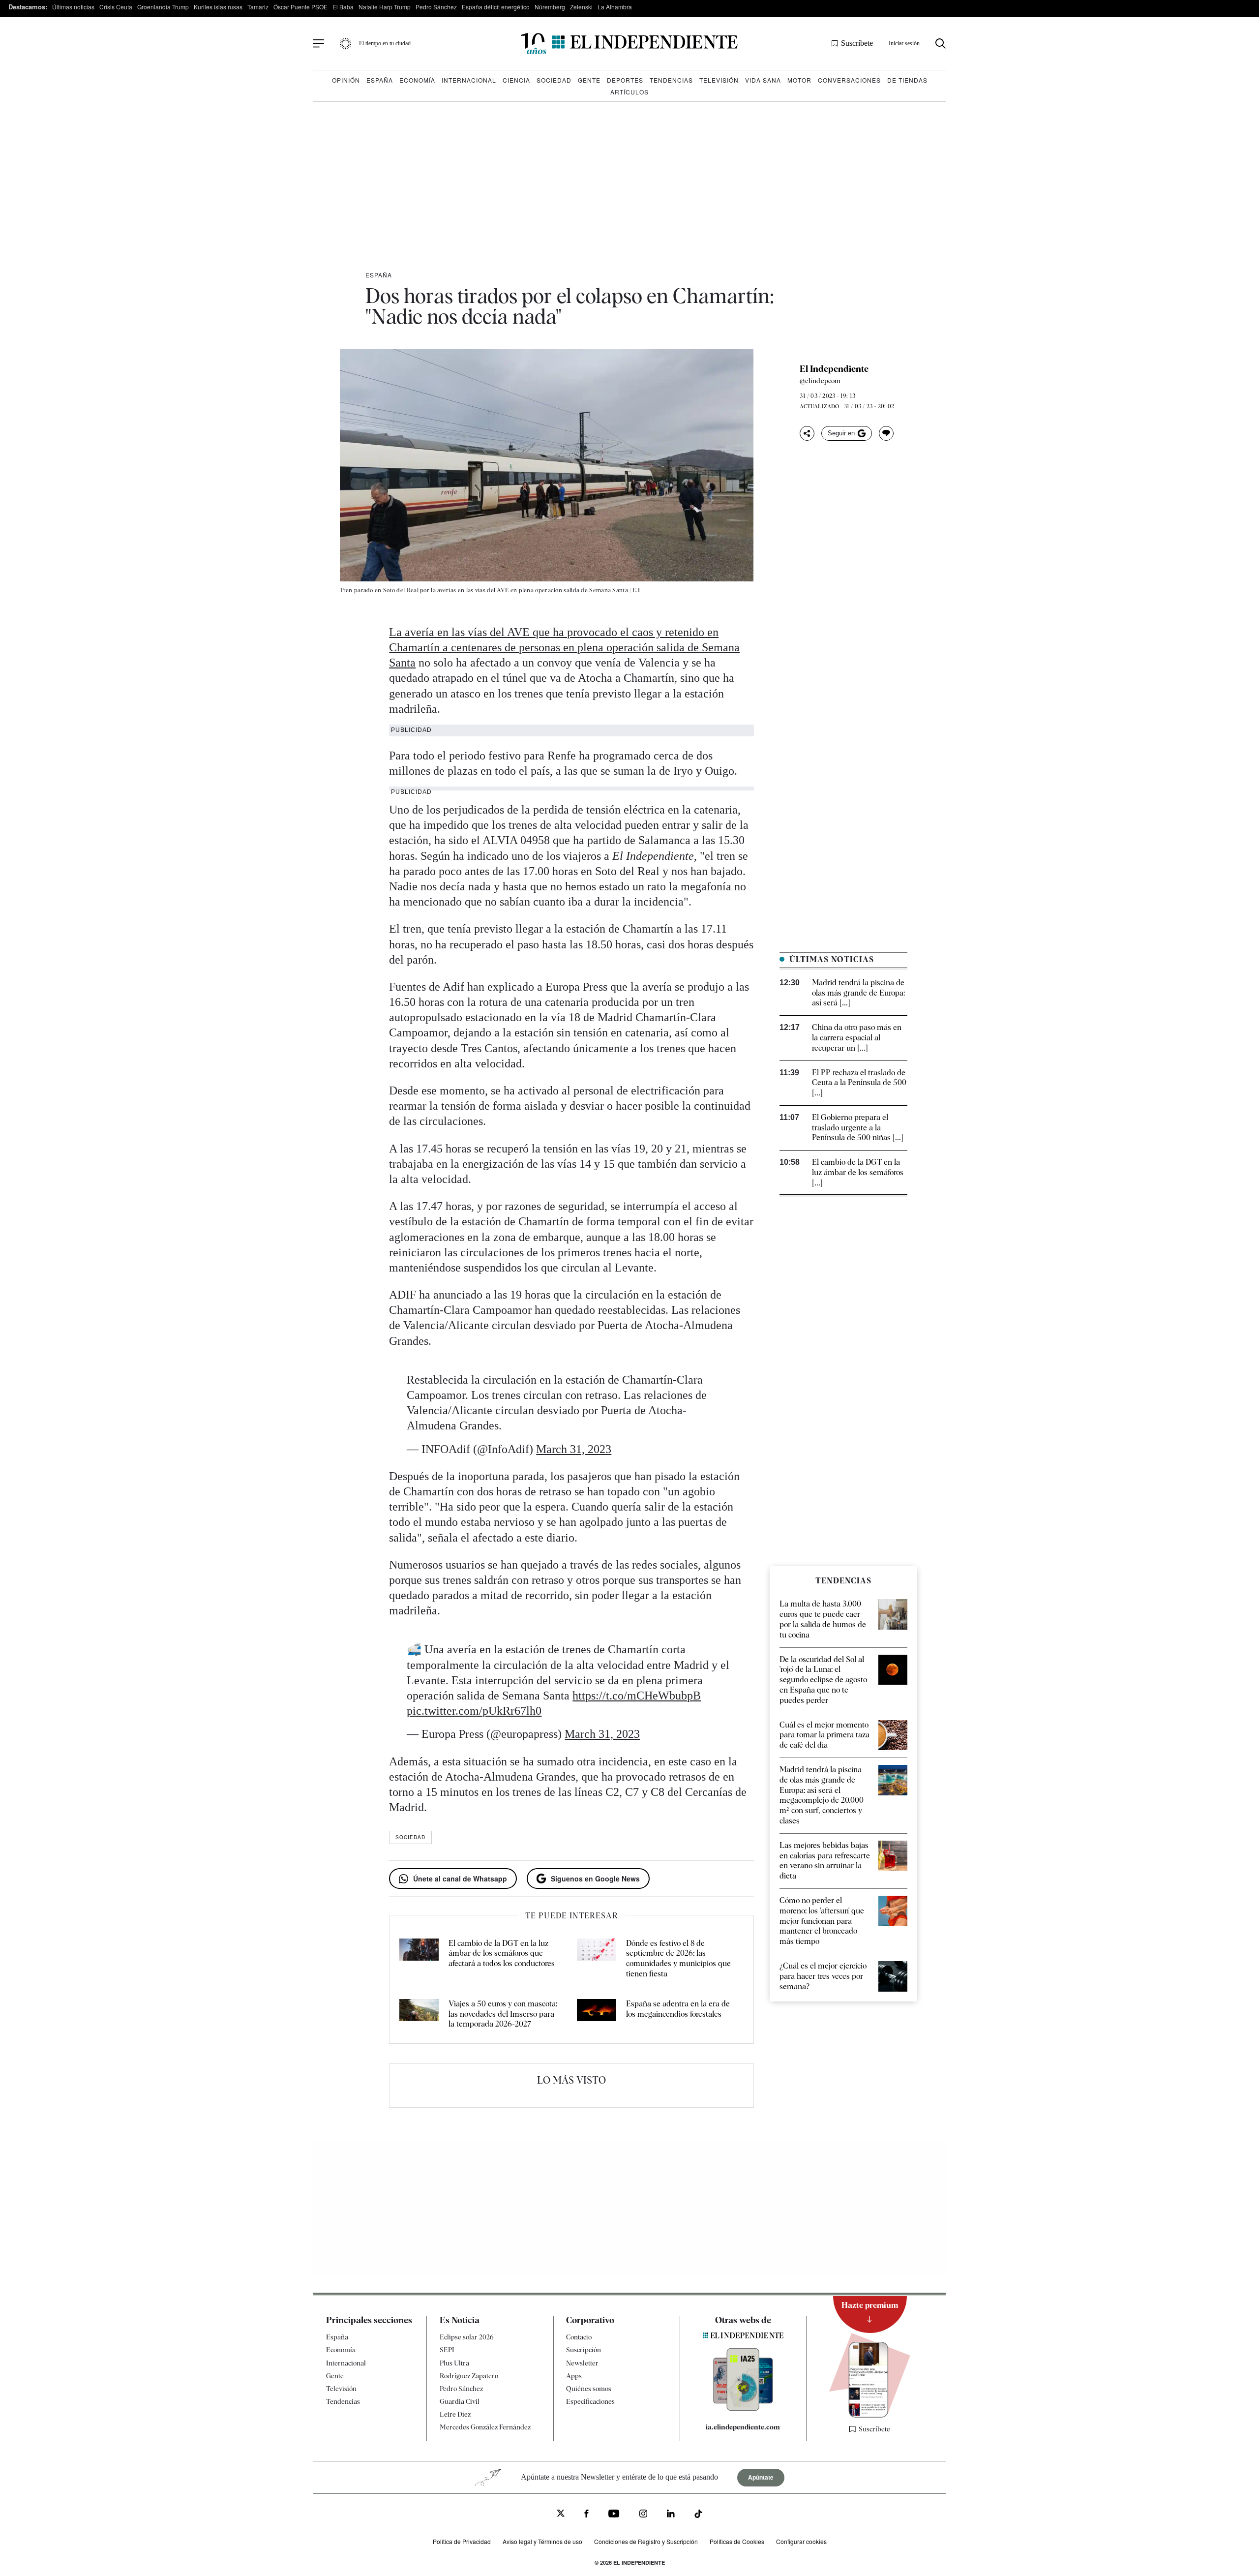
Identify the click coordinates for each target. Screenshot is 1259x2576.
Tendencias (671, 80)
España (380, 80)
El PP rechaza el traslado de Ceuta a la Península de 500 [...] (859, 1083)
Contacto (579, 2337)
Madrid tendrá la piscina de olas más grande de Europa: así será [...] (858, 993)
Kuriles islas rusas (218, 7)
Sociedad (554, 80)
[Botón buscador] (941, 44)
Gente (589, 80)
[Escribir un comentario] (886, 433)
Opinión (346, 80)
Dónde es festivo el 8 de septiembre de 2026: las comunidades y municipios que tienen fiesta (678, 1958)
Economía (417, 80)
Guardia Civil (460, 2401)
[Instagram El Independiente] (643, 2515)
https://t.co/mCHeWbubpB (637, 1696)
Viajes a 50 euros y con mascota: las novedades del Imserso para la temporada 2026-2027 (503, 2014)
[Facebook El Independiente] (586, 2515)
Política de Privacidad (462, 2541)
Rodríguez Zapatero (469, 2376)
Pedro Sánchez (436, 7)
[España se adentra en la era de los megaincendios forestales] (597, 2014)
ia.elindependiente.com (743, 2427)
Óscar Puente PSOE (300, 7)
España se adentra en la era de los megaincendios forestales (678, 2009)
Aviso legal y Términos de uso (542, 2541)
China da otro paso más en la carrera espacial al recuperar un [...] (857, 1038)
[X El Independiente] (561, 2514)
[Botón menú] (319, 44)
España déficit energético (496, 7)
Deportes (625, 80)
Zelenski (581, 7)
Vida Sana (763, 80)
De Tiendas (907, 80)
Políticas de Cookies (737, 2541)
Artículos (629, 92)
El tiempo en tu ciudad (385, 43)
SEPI (447, 2350)
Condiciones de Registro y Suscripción (646, 2541)
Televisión (719, 80)
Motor (799, 80)
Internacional (469, 80)
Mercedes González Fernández (485, 2427)
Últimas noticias (73, 7)
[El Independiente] (629, 44)
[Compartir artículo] (807, 433)
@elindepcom (820, 381)
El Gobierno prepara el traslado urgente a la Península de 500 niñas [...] (858, 1128)
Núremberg (550, 7)
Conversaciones (849, 80)
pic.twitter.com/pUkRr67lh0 (474, 1711)
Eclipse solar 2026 (467, 2337)
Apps (574, 2376)
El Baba (343, 7)
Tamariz (258, 7)
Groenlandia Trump (163, 7)
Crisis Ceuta (116, 7)
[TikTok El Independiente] (698, 2515)
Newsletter (582, 2363)
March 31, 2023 (574, 1449)
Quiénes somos (589, 2389)
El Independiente (834, 369)
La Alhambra (615, 7)
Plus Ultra (454, 2363)
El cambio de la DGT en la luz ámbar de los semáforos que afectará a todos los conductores (502, 1954)
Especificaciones (590, 2401)
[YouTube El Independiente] (614, 2515)
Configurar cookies (801, 2541)
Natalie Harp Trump (385, 7)
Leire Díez (455, 2414)
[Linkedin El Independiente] (671, 2515)
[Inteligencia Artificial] (743, 2408)
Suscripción (584, 2350)
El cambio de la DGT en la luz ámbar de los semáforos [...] (858, 1172)
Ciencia (516, 80)
